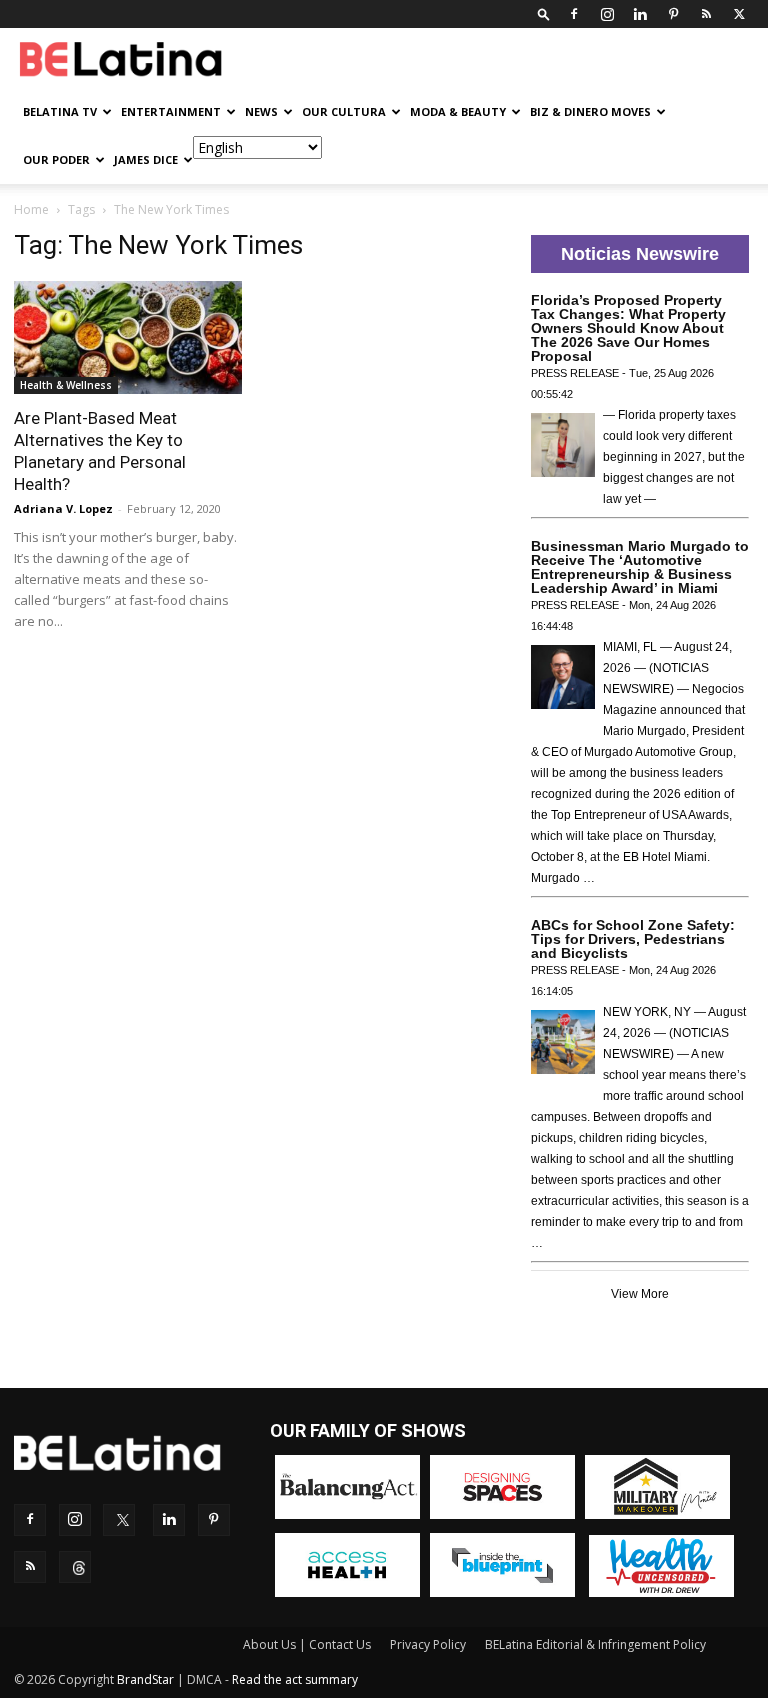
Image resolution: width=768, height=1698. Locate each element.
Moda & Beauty (458, 111)
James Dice (146, 159)
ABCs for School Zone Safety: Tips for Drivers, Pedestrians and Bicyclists (633, 939)
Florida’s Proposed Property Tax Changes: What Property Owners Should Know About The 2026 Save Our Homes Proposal (628, 328)
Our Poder (56, 159)
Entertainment (171, 111)
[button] (544, 13)
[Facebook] (574, 14)
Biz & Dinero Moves (590, 111)
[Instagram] (607, 14)
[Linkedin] (640, 14)
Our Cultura (344, 111)
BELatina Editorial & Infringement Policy (595, 1644)
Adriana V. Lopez (63, 508)
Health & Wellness (66, 385)
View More (640, 1294)
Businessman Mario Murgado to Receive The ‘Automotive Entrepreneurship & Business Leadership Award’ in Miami (640, 567)
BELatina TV (60, 111)
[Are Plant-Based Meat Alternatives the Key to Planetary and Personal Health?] (128, 337)
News (261, 111)
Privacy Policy (428, 1644)
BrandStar (145, 1679)
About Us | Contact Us (307, 1644)
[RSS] (706, 14)
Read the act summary (295, 1679)
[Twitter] (739, 14)
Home (31, 209)
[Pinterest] (673, 14)
